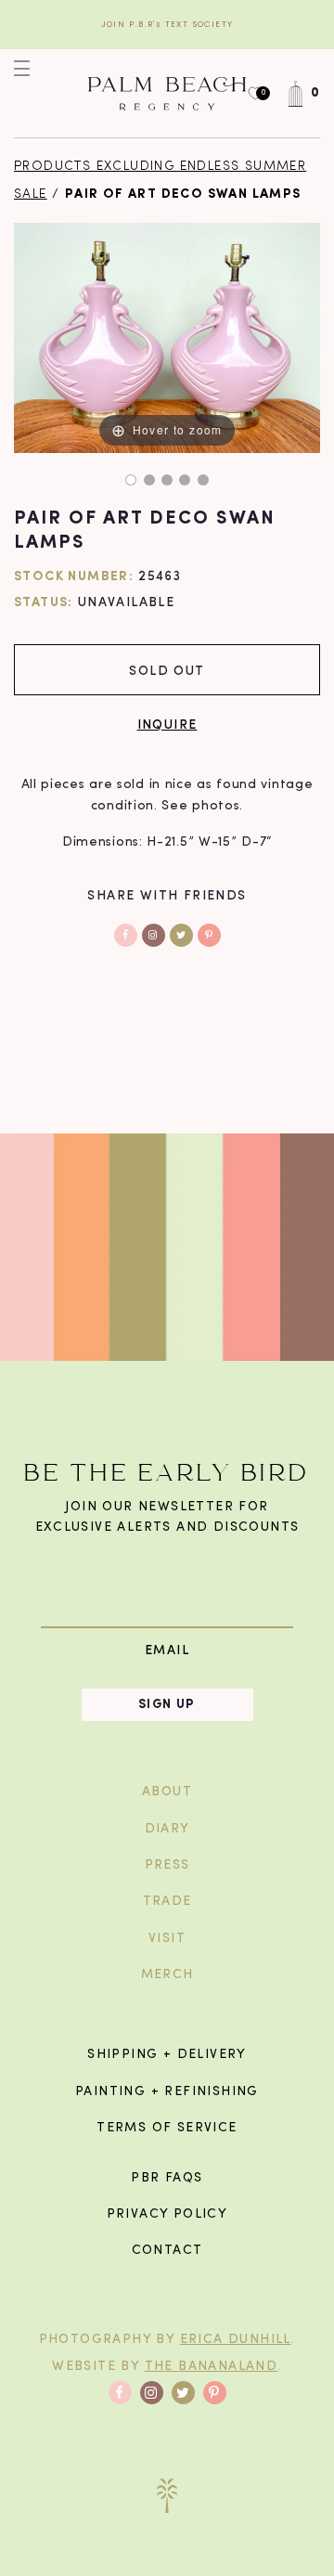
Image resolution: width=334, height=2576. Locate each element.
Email (167, 1650)
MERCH (167, 1975)
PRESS (167, 1865)
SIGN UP (167, 1705)
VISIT (167, 1939)
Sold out (167, 670)
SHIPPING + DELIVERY (167, 2055)
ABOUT (167, 1792)
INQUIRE (167, 724)
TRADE (167, 1902)
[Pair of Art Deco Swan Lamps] (131, 480)
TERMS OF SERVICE (167, 2128)
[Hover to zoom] (167, 337)
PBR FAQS (167, 2178)
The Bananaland (212, 2367)
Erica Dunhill (236, 2340)
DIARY (167, 1829)
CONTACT (167, 2251)
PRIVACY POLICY (167, 2214)
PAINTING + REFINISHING (167, 2092)
